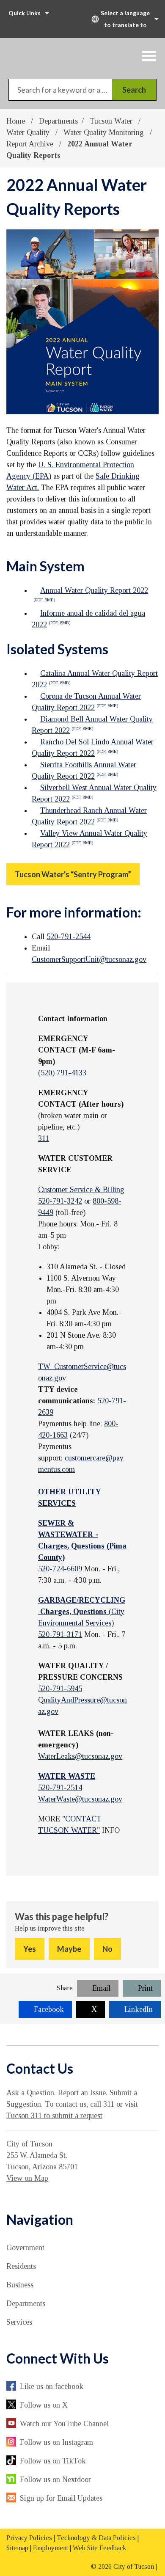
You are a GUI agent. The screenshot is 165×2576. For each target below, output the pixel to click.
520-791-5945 (60, 1689)
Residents (21, 2266)
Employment (51, 2548)
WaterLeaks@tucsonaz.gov (80, 1756)
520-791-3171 (60, 1634)
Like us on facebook (52, 2386)
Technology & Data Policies (96, 2538)
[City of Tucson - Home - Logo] (52, 55)
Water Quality (29, 132)
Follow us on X (44, 2405)
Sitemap (17, 2548)
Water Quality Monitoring (105, 132)
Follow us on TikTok (53, 2461)
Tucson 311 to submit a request (54, 2116)
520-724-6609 (60, 1569)
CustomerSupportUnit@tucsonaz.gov (89, 959)
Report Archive (31, 144)
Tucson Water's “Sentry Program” (73, 874)
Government (25, 2248)
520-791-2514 (60, 1788)
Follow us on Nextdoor (55, 2480)
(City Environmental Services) (82, 1612)
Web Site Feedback (99, 2548)
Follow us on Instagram (56, 2442)
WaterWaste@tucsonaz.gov (80, 1799)
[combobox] (124, 19)
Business (20, 2285)
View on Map (27, 2178)
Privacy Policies (29, 2538)
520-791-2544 (69, 937)
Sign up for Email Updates (61, 2498)
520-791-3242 (60, 1201)
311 (44, 1138)
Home (16, 121)
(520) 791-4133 (62, 1073)
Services (19, 2322)
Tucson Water (112, 121)
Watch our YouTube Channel (64, 2424)
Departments (58, 121)
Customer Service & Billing (81, 1190)
